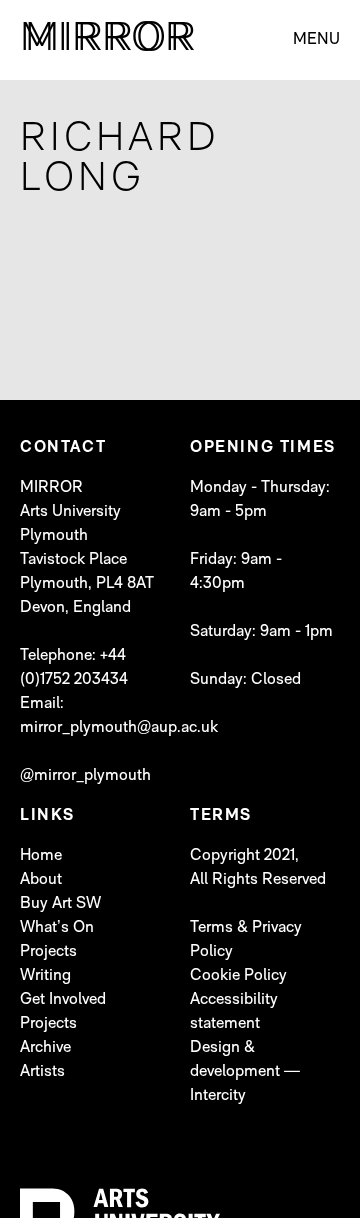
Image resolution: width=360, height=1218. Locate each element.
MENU (316, 40)
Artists (42, 1072)
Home (41, 856)
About (41, 880)
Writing (45, 976)
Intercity (218, 1096)
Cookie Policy (238, 976)
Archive (45, 1048)
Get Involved (63, 1000)
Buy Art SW (60, 904)
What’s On (57, 928)
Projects (48, 952)
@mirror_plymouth (85, 776)
